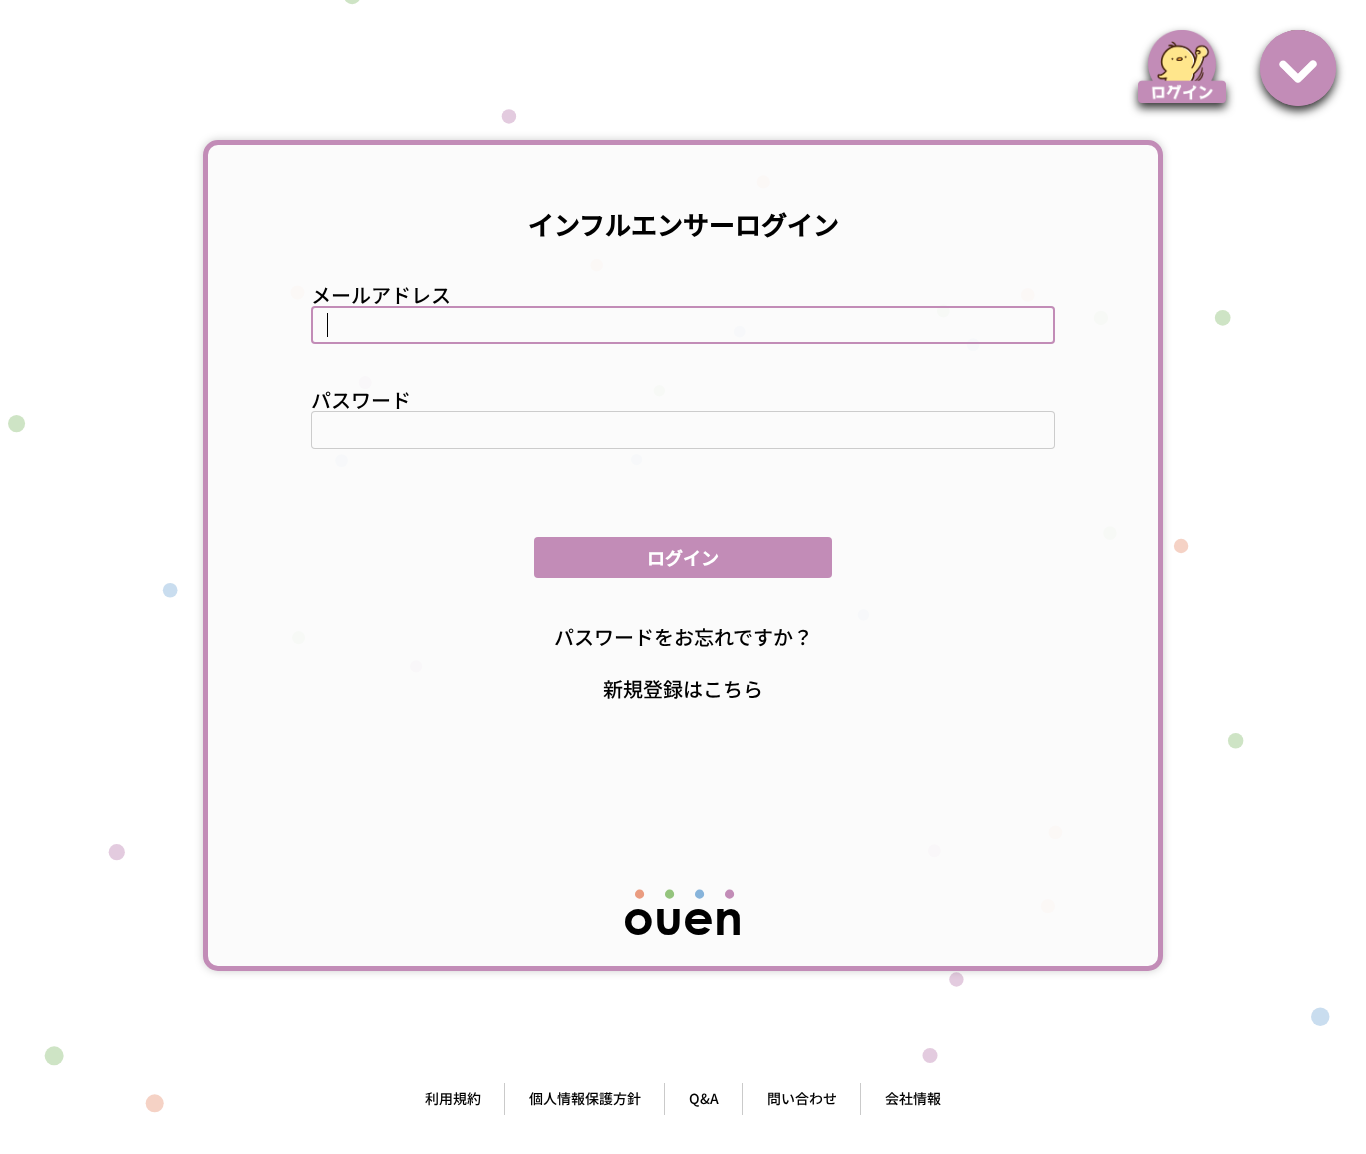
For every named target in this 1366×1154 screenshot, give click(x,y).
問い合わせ (802, 1098)
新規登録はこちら (683, 688)
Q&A (704, 1098)
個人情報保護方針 (585, 1098)
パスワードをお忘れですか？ (683, 636)
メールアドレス (381, 294)
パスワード (361, 399)
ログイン (683, 557)
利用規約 (453, 1098)
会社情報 (913, 1098)
